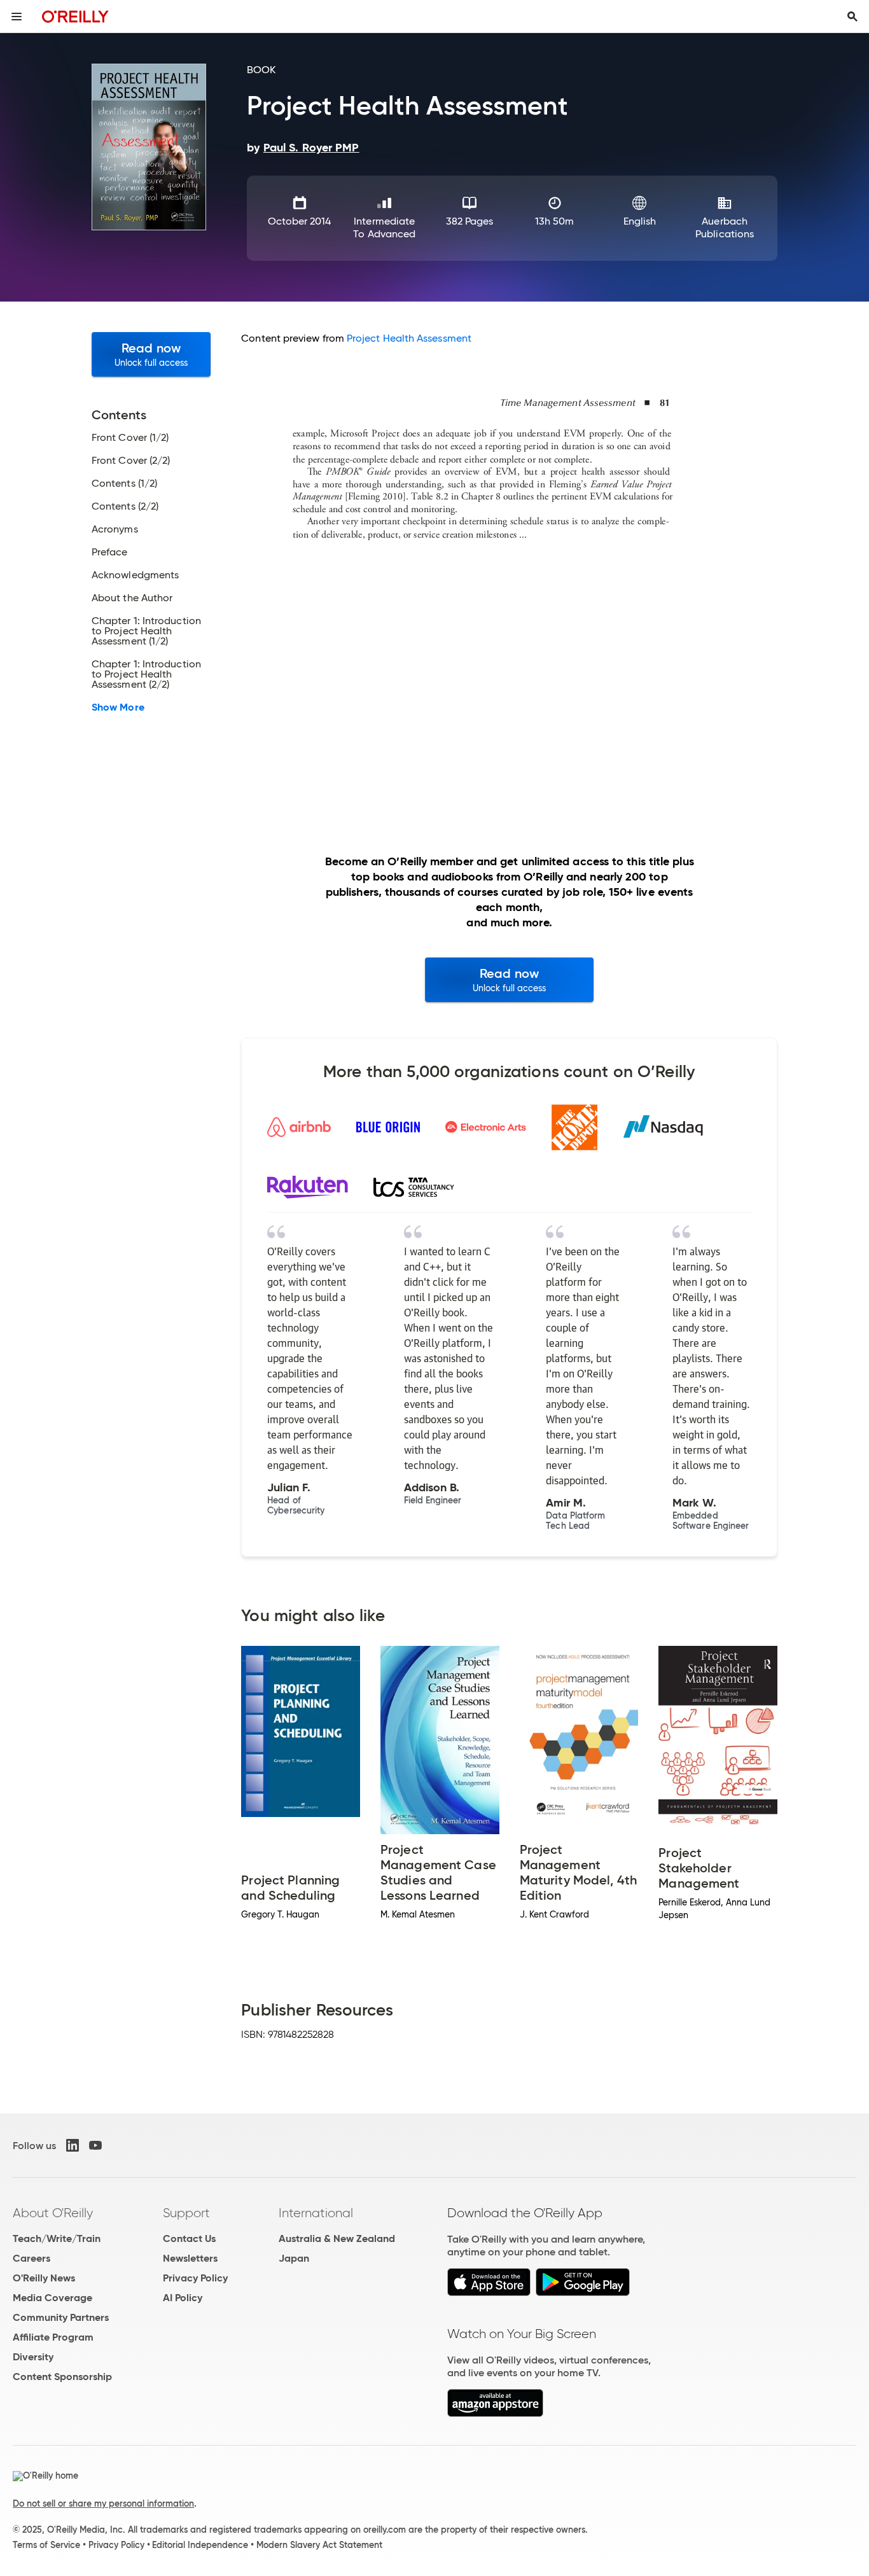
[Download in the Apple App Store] (489, 2293)
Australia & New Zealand (337, 2238)
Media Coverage (52, 2298)
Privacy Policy (195, 2278)
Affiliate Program (53, 2337)
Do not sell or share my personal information (103, 2503)
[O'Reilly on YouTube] (95, 2145)
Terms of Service (46, 2545)
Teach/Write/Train (57, 2238)
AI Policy (183, 2298)
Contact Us (189, 2238)
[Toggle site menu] (17, 17)
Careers (31, 2258)
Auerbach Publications (725, 227)
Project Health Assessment (409, 338)
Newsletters (190, 2258)
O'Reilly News (44, 2278)
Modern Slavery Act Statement (319, 2545)
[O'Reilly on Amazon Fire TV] (495, 2413)
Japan (294, 2258)
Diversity (33, 2357)
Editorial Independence (200, 2545)
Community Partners (61, 2317)
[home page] (75, 16)
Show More (118, 707)
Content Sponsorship (62, 2377)
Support (186, 2213)
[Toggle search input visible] (852, 17)
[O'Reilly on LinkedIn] (73, 2145)
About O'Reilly (53, 2213)
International (316, 2213)
